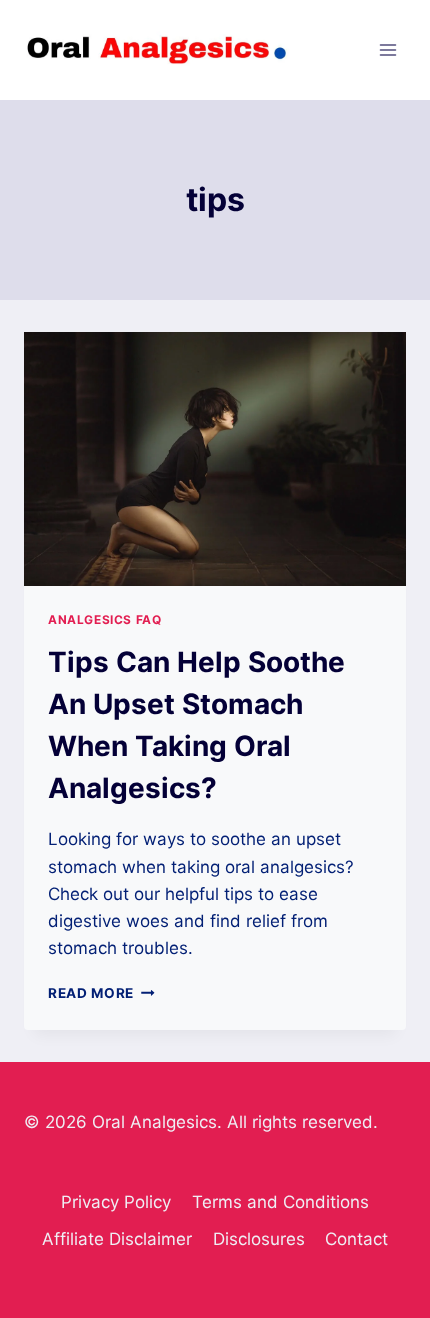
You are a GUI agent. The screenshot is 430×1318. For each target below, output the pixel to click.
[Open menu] (387, 49)
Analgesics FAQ (104, 619)
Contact (356, 1239)
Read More (101, 993)
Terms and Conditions (280, 1202)
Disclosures (259, 1239)
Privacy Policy (116, 1202)
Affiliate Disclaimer (117, 1239)
